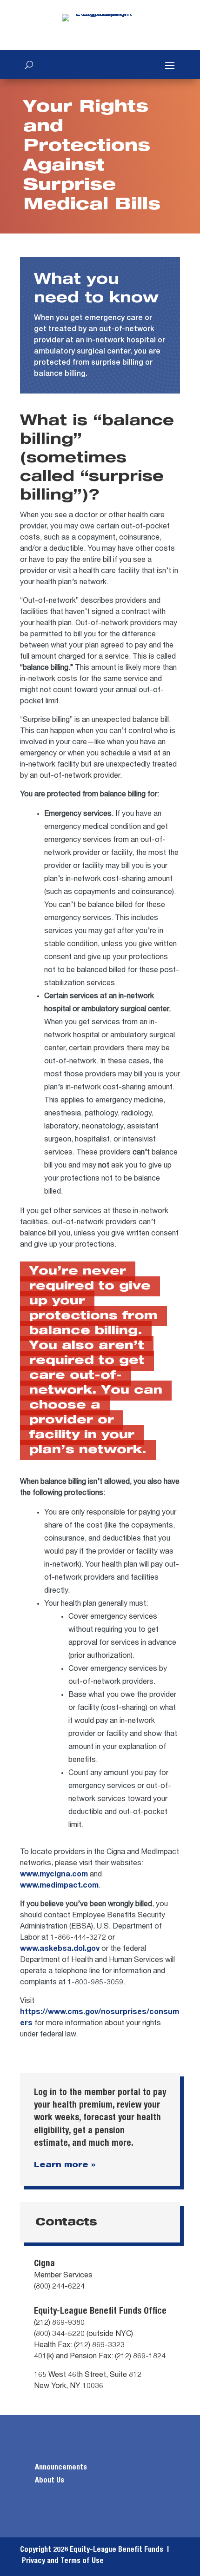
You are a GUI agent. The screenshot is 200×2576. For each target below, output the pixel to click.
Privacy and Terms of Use (63, 2561)
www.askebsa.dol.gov (60, 1949)
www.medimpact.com (59, 1886)
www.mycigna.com (54, 1875)
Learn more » (65, 2166)
